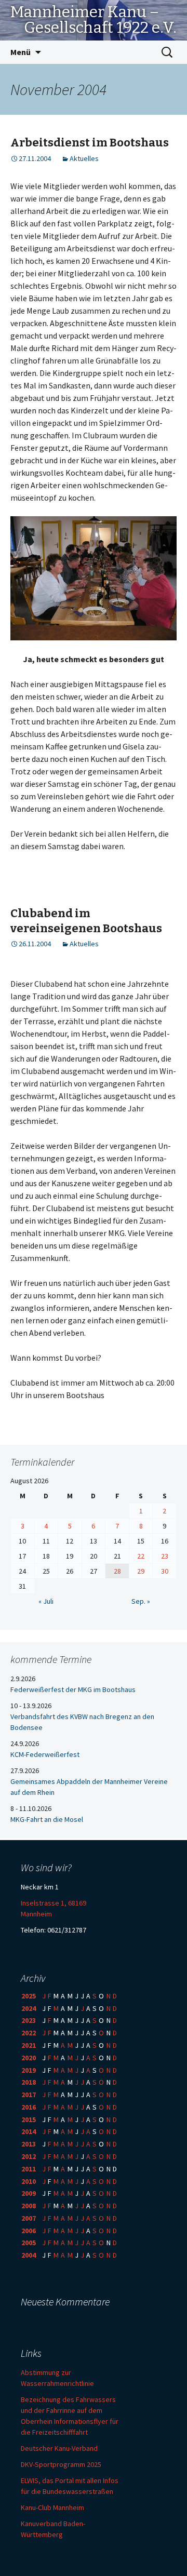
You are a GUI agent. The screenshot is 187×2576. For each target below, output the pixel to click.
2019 (29, 2070)
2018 (29, 2082)
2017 (29, 2095)
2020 (29, 2058)
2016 (29, 2107)
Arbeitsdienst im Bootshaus (90, 143)
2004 (29, 2255)
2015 (29, 2119)
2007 (29, 2218)
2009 (29, 2193)
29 (141, 1571)
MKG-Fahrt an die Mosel (47, 1819)
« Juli (46, 1601)
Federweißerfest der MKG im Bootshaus (73, 1689)
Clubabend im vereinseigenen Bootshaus (86, 921)
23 (165, 1556)
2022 (29, 2033)
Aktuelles (84, 158)
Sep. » (141, 1601)
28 (117, 1571)
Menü (21, 52)
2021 (29, 2045)
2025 (29, 1996)
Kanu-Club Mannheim (52, 2507)
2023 (29, 2020)
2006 (29, 2231)
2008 (29, 2206)
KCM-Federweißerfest (45, 1754)
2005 (29, 2243)
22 (141, 1556)
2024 (29, 2008)
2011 (29, 2169)
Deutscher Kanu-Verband (59, 2448)
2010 (29, 2181)
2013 (29, 2144)
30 (165, 1571)
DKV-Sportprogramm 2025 (61, 2464)
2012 (29, 2156)
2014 (29, 2131)
